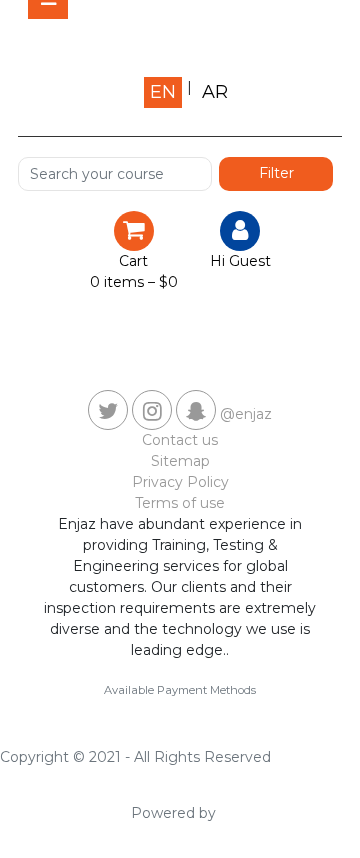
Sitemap (180, 461)
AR (215, 92)
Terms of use (180, 503)
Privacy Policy (180, 482)
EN (163, 92)
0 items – (134, 282)
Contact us (180, 440)
